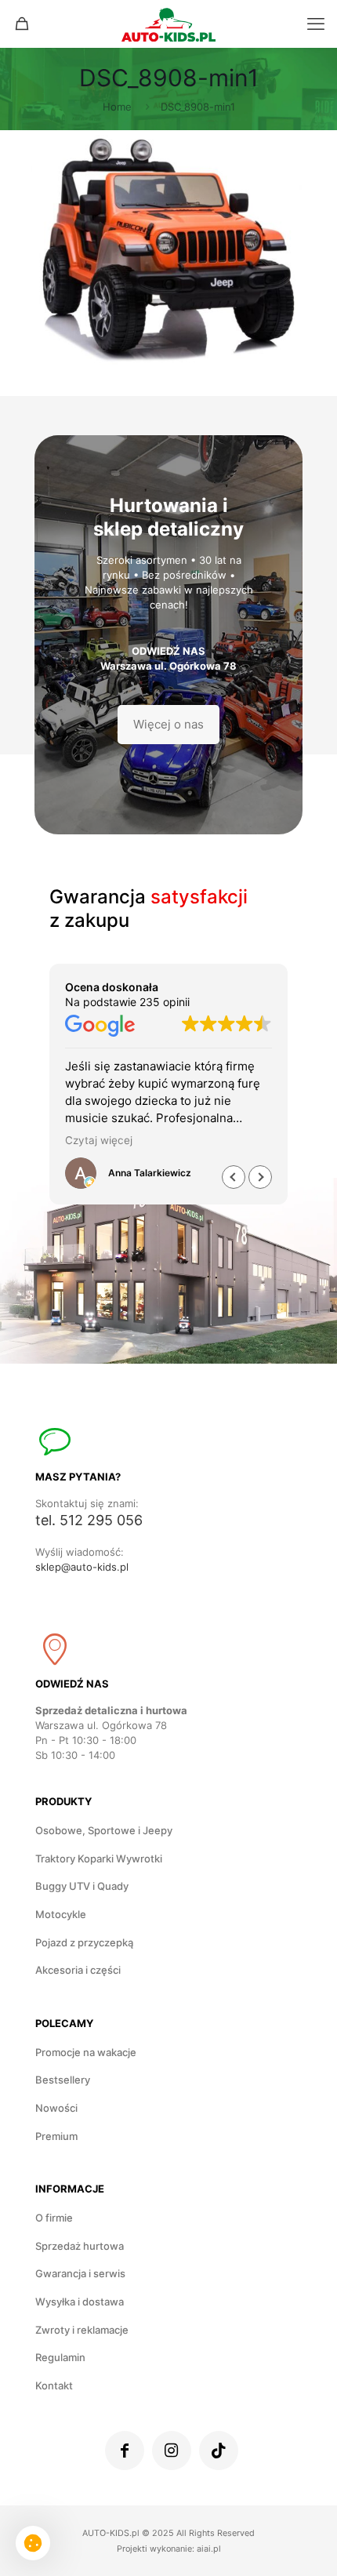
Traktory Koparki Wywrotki (99, 1858)
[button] (260, 1177)
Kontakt (54, 2385)
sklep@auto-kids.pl (82, 1567)
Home (117, 107)
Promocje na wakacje (86, 2052)
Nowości (56, 2108)
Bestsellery (63, 2080)
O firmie (54, 2218)
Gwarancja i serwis (80, 2273)
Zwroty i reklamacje (82, 2330)
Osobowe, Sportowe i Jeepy (104, 1830)
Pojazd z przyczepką (84, 1942)
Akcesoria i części (78, 1970)
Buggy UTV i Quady (82, 1886)
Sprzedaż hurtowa (80, 2246)
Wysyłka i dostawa (80, 2302)
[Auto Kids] (168, 24)
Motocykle (61, 1914)
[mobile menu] (316, 24)
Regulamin (60, 2357)
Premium (56, 2136)
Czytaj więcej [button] (99, 1140)
